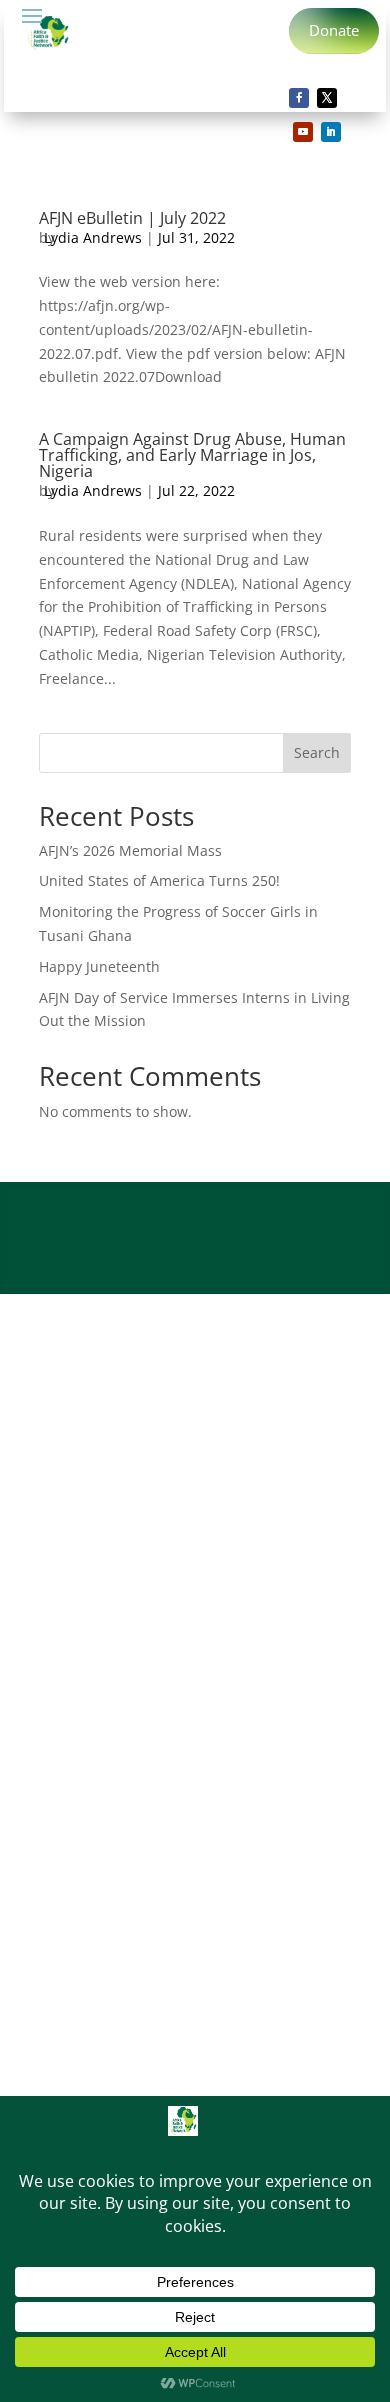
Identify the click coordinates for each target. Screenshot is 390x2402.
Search (317, 752)
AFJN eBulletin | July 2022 (132, 218)
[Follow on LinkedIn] (331, 132)
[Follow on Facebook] (299, 98)
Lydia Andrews (93, 237)
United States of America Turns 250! (159, 880)
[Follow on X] (327, 98)
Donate (334, 30)
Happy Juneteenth (99, 966)
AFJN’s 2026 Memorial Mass (130, 850)
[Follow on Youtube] (303, 132)
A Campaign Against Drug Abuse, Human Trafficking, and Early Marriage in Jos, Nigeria (192, 455)
